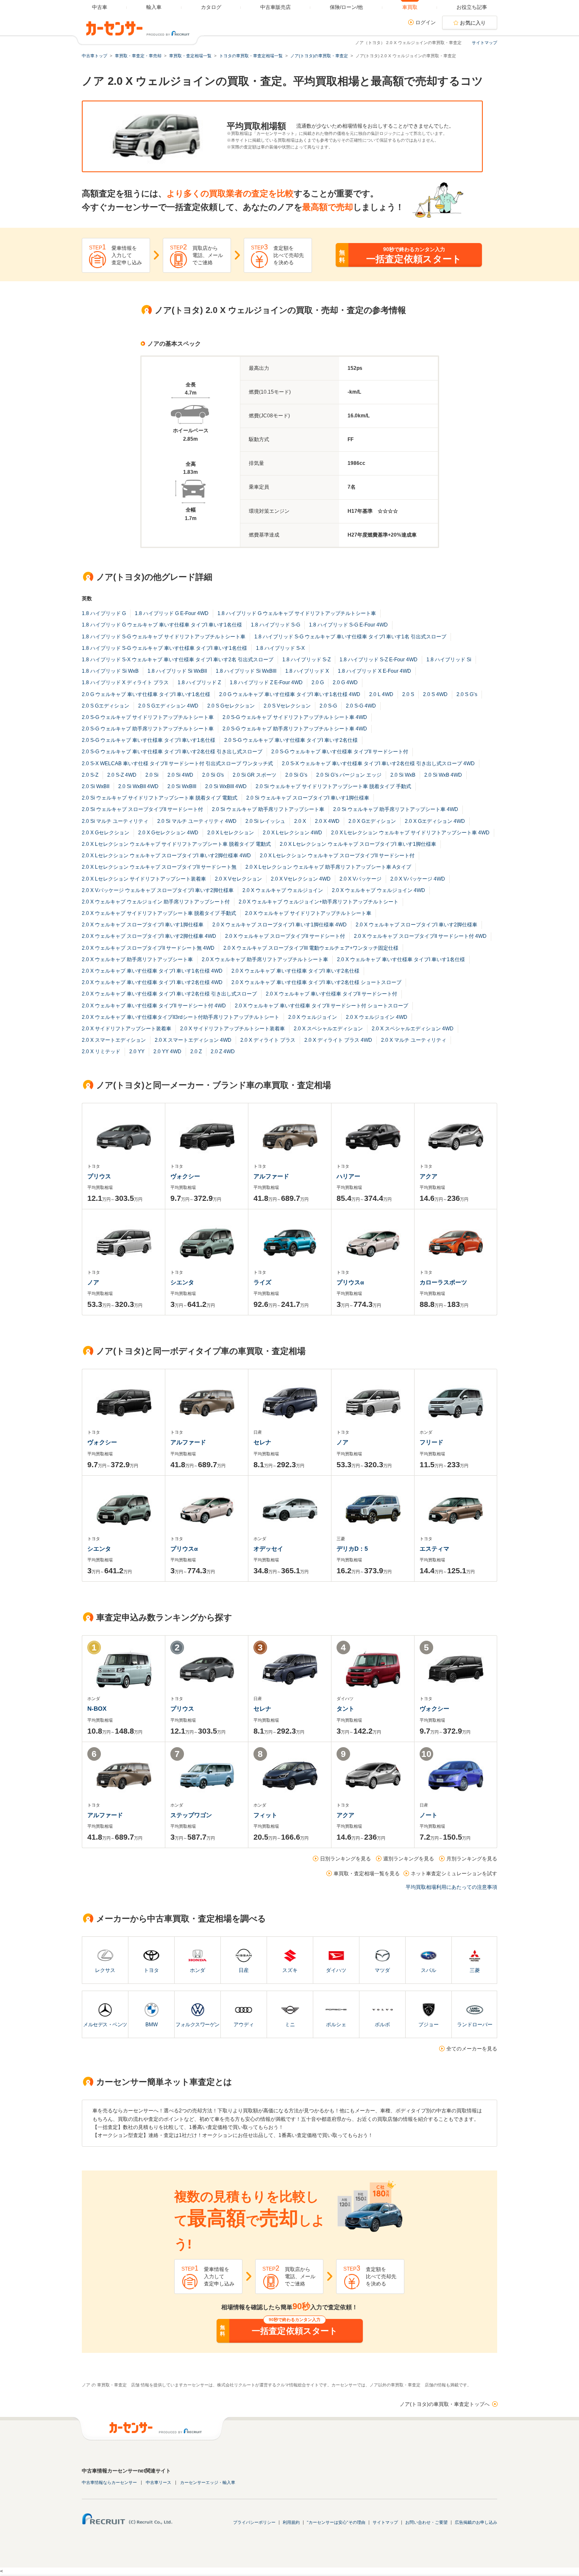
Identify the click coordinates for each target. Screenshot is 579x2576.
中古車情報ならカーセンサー (109, 2482)
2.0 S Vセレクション (287, 706)
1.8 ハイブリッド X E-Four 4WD (374, 671)
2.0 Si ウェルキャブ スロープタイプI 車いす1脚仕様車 (308, 798)
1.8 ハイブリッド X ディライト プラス (125, 682)
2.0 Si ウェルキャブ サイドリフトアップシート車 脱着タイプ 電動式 (160, 798)
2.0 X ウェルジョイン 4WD (377, 1017)
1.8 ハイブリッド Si (449, 660)
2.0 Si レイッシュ (265, 821)
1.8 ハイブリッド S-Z (306, 660)
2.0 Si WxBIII (182, 786)
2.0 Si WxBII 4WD (138, 786)
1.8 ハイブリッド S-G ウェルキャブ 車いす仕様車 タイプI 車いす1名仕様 (164, 648)
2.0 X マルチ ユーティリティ (414, 1040)
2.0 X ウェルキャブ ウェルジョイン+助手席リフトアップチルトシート (319, 902)
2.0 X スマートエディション (114, 1040)
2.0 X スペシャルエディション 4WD (413, 1029)
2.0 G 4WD (345, 682)
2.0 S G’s (467, 694)
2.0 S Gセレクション (231, 706)
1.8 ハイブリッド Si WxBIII (246, 671)
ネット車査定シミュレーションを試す (454, 1874)
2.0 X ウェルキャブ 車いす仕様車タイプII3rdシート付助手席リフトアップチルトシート (181, 1017)
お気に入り (473, 23)
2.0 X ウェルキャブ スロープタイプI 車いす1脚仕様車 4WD (280, 925)
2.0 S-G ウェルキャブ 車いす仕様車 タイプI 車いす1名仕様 (149, 740)
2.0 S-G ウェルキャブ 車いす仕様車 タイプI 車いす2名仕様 (291, 740)
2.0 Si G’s (296, 775)
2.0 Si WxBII (96, 786)
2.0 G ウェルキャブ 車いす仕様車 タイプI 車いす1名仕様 (146, 694)
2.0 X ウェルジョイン (313, 1017)
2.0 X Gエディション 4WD (435, 821)
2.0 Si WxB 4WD (443, 775)
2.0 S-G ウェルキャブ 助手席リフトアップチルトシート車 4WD (295, 729)
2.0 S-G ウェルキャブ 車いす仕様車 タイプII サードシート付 (340, 752)
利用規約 (291, 2522)
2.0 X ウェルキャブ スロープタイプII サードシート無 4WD (148, 948)
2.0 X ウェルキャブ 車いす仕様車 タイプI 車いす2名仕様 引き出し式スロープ (169, 994)
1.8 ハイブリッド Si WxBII (177, 671)
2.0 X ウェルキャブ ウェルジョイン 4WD (379, 890)
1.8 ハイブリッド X (307, 671)
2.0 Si (152, 775)
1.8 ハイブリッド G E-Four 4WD (172, 613)
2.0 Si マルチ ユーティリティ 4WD (197, 821)
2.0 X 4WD (327, 821)
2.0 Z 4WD (223, 1052)
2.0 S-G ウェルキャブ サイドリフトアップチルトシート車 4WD (295, 717)
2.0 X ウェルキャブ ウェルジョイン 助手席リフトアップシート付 (156, 902)
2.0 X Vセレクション (238, 879)
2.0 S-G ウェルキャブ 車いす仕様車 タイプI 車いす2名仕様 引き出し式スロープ (172, 752)
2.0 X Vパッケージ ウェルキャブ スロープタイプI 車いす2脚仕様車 (158, 890)
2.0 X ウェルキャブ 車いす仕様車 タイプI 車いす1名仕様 (401, 959)
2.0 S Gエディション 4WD (168, 706)
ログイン (426, 22)
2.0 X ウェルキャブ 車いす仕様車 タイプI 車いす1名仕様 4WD (152, 971)
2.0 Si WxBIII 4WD (226, 786)
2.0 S (408, 694)
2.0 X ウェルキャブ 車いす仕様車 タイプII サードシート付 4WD (154, 1006)
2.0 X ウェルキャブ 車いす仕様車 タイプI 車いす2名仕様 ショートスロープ (316, 982)
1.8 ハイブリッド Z (199, 682)
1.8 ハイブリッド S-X (280, 648)
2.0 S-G (328, 706)
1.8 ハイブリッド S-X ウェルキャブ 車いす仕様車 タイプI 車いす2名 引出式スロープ (178, 660)
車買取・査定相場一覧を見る (367, 1874)
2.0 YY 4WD (167, 1052)
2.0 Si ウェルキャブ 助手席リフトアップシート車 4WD (396, 809)
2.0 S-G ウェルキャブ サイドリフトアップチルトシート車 (148, 717)
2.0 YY (137, 1052)
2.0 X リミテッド (101, 1052)
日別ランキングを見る (345, 1859)
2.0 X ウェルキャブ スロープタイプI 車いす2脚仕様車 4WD (149, 936)
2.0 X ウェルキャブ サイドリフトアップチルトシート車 (308, 913)
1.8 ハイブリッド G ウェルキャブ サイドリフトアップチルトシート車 (297, 613)
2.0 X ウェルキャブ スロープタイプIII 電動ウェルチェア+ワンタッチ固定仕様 (311, 948)
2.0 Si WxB (403, 775)
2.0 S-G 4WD (361, 706)
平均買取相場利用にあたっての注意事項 (451, 1887)
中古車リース (159, 2482)
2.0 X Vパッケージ (360, 879)
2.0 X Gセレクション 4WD (168, 833)
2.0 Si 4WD (180, 775)
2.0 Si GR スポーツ (255, 775)
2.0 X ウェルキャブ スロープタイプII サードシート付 (285, 936)
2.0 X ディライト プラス (268, 1040)
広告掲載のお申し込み (476, 2522)
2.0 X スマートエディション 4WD (193, 1040)
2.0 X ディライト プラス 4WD (338, 1040)
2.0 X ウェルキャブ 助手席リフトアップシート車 (137, 959)
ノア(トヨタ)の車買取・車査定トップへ (445, 2404)
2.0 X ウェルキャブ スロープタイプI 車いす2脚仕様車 (416, 925)
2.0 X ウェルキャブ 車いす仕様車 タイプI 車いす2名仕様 (295, 971)
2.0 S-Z (90, 775)
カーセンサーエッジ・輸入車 (208, 2482)
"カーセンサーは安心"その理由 (336, 2522)
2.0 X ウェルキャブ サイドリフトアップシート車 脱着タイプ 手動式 (159, 913)
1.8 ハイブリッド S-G (276, 625)
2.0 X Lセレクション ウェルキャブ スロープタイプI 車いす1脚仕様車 (358, 844)
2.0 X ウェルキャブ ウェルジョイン (283, 890)
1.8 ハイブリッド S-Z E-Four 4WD (379, 660)
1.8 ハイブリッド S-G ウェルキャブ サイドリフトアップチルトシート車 (164, 637)
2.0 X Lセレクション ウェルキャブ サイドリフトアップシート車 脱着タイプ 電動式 (176, 844)
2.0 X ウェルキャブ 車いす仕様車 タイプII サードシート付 (331, 994)
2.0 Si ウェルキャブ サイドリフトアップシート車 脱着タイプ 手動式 (333, 786)
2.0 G (318, 682)
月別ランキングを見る (472, 1859)
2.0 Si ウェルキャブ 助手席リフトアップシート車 (268, 809)
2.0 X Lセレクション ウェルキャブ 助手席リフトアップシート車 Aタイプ (328, 867)
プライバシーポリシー (254, 2522)
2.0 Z (196, 1052)
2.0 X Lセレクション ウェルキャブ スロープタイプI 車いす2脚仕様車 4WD (166, 856)
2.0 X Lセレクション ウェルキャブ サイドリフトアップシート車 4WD (410, 833)
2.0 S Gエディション (106, 706)
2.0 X (300, 821)
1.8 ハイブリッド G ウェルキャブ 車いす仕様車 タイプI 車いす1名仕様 (162, 625)
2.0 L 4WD (381, 694)
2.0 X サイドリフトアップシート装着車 (127, 1029)
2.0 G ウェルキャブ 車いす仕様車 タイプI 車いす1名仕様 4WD (290, 694)
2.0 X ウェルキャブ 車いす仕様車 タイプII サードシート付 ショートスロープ (322, 1006)
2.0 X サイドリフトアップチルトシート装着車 (232, 1029)
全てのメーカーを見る (472, 2049)
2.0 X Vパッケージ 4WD (418, 879)
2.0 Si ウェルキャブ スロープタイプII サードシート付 (142, 809)
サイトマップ (484, 43)
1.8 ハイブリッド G (104, 613)
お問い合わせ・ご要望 (426, 2522)
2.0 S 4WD (435, 694)
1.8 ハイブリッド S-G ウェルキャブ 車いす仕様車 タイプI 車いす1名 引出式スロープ (350, 637)
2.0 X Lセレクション (231, 833)
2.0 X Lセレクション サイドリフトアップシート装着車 (144, 879)
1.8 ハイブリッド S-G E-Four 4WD (348, 625)
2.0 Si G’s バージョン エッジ (349, 775)
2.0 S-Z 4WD (122, 775)
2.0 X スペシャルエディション (328, 1029)
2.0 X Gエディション (372, 821)
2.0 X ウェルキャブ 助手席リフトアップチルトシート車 (265, 959)
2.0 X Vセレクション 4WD (301, 879)
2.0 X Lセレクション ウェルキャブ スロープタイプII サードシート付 (337, 856)
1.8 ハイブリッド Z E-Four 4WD (266, 682)
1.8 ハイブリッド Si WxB (110, 671)
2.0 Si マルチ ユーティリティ (115, 821)
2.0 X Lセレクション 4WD (292, 833)
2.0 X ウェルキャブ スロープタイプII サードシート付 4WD (420, 936)
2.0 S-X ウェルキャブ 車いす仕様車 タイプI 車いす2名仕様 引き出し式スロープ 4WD (378, 764)
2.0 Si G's (213, 775)
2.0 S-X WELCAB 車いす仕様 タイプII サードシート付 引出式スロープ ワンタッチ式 (177, 764)
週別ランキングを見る (409, 1859)
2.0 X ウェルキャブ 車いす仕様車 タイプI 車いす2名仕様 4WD (152, 982)
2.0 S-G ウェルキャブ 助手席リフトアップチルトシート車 (148, 729)
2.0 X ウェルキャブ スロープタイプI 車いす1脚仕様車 (143, 925)
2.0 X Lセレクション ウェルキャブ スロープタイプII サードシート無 (159, 867)
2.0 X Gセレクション (106, 833)
